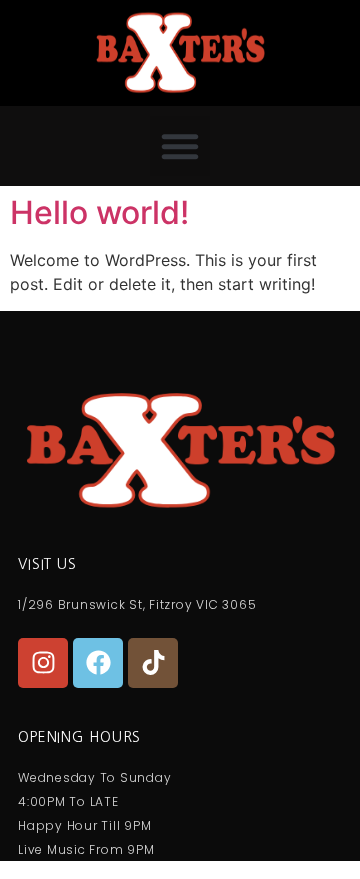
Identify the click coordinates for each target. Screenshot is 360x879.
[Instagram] (43, 663)
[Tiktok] (153, 663)
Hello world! (99, 212)
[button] (180, 146)
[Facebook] (98, 663)
